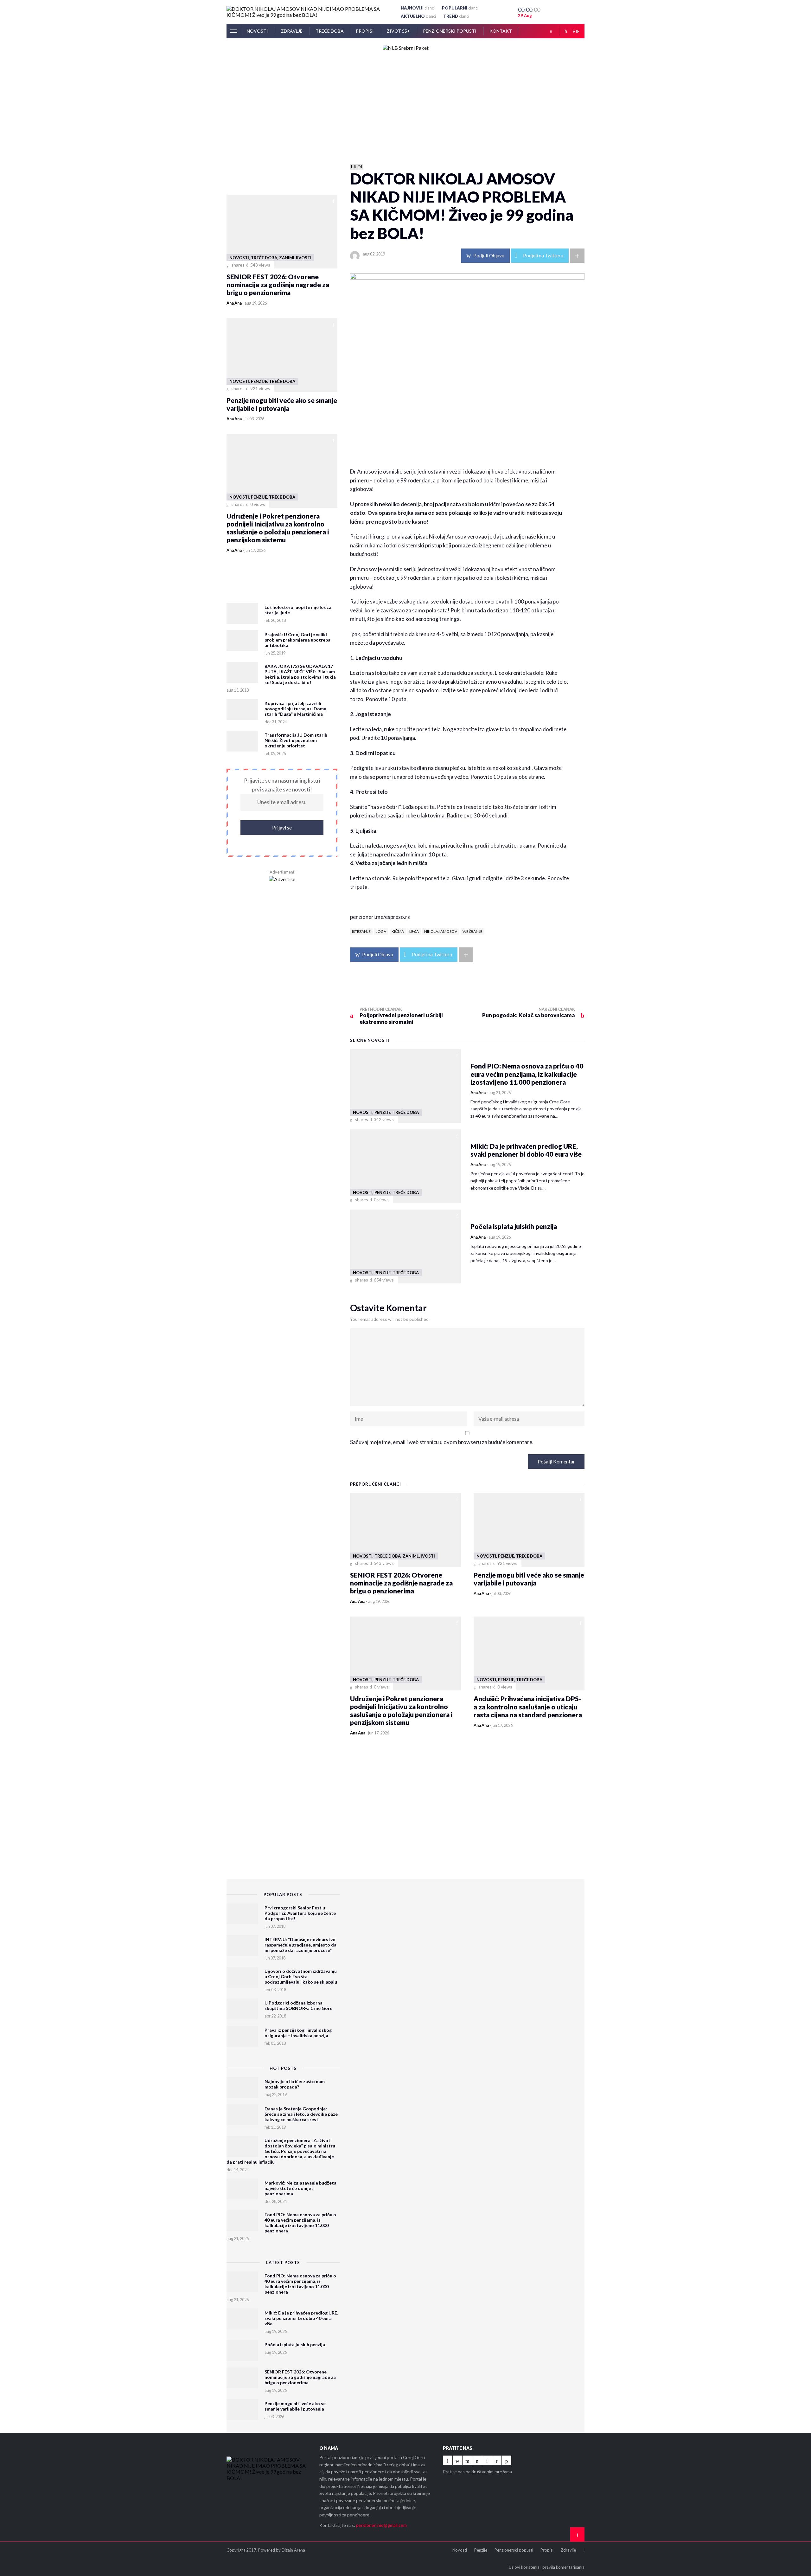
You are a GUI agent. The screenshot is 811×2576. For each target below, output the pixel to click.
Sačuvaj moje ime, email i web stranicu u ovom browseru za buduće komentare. (442, 1442)
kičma (398, 931)
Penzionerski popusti (450, 31)
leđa (414, 931)
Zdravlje (292, 31)
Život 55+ (399, 31)
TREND (456, 16)
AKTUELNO (418, 16)
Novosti (258, 31)
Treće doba (330, 31)
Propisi (365, 31)
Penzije (481, 2550)
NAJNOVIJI (418, 8)
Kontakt (501, 31)
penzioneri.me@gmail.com (381, 2525)
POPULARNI (460, 8)
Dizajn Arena (293, 2550)
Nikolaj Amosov (441, 931)
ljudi (357, 167)
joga (381, 931)
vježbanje (473, 931)
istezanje (361, 931)
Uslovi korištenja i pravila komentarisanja (547, 2567)
